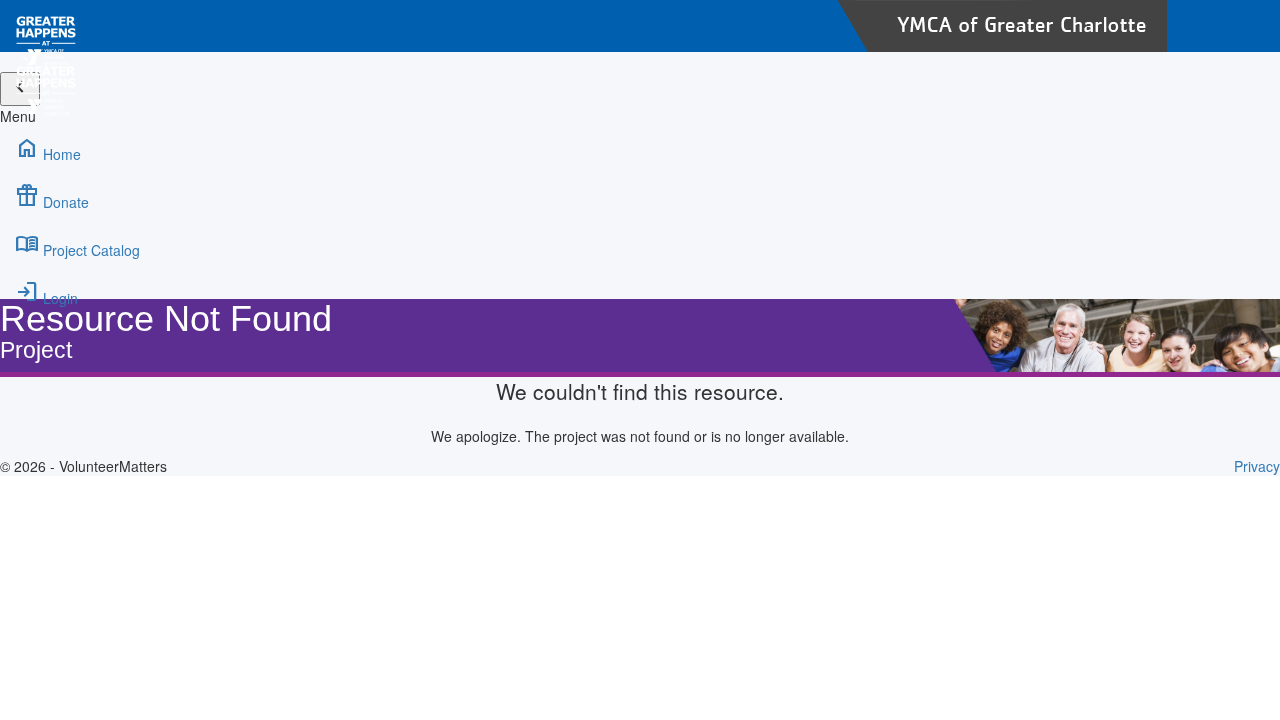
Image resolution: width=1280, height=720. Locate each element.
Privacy (1257, 466)
